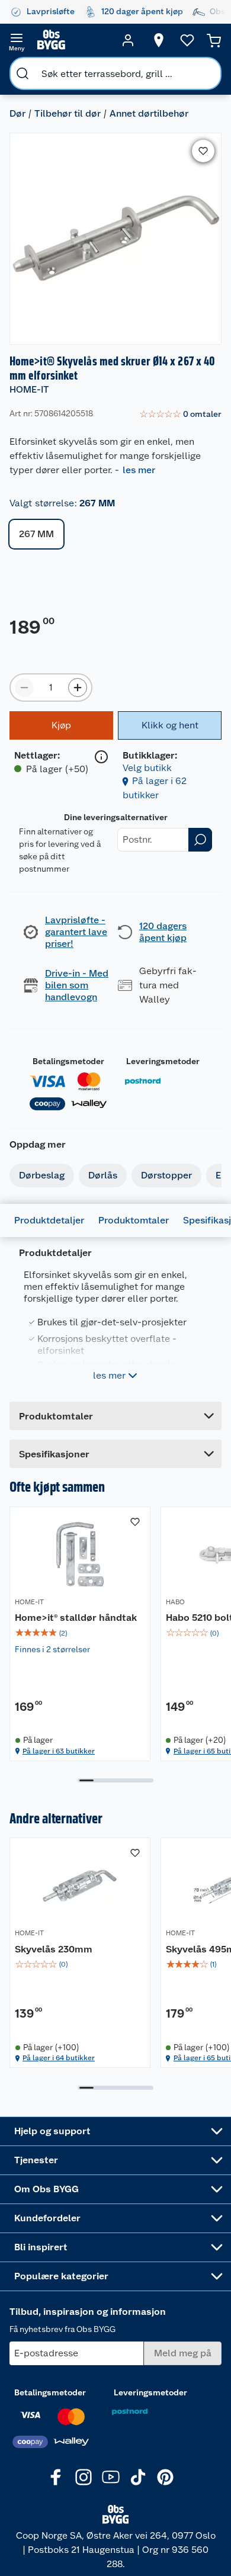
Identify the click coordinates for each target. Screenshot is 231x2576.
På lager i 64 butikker (59, 2058)
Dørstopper (166, 1175)
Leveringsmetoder (163, 1061)
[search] (23, 73)
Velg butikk (147, 768)
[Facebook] (56, 2477)
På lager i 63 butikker (59, 1751)
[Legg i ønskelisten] (203, 151)
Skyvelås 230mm (54, 1949)
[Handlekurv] (214, 40)
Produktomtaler (134, 1220)
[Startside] (72, 40)
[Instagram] (84, 2477)
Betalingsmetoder (68, 1061)
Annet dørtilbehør (149, 113)
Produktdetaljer (49, 1220)
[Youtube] (111, 2477)
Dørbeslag (42, 1175)
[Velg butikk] (159, 40)
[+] (78, 688)
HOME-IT (29, 389)
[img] (80, 1633)
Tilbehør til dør (68, 113)
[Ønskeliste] (187, 40)
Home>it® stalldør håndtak (76, 1618)
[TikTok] (138, 2477)
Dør (17, 113)
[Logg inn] (128, 40)
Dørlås (103, 1175)
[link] (180, 415)
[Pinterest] (165, 2477)
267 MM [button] (36, 534)
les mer (139, 470)
